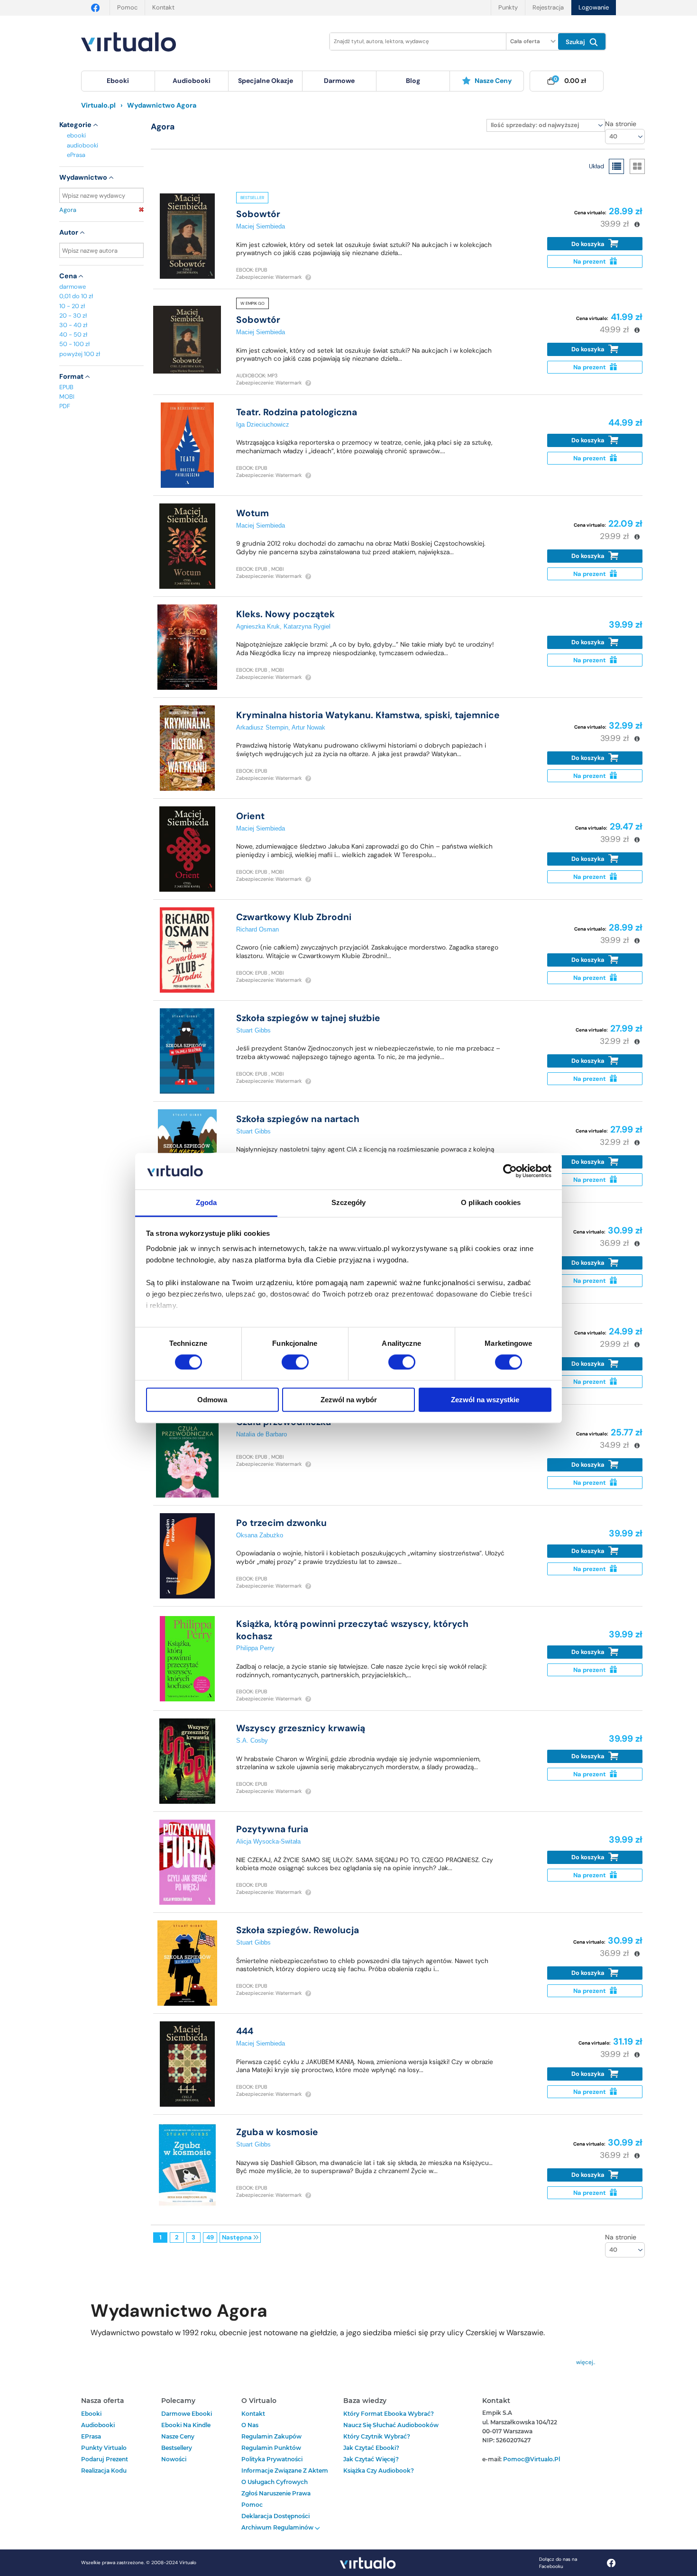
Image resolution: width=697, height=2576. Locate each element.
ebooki (76, 135)
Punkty (508, 7)
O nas (250, 2425)
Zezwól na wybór (349, 1400)
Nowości (174, 2459)
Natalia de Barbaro (261, 1434)
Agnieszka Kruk (258, 626)
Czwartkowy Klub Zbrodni (294, 917)
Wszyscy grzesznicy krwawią (301, 1728)
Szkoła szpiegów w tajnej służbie (308, 1018)
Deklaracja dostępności (275, 2516)
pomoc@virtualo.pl (532, 2459)
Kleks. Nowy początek (285, 614)
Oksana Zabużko (260, 1535)
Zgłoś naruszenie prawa (276, 2493)
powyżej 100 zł (80, 354)
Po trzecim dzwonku (281, 1523)
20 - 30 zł (73, 315)
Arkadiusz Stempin (262, 727)
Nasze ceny (493, 81)
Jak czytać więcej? (371, 2459)
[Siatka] (637, 166)
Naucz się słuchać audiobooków (391, 2425)
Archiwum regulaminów (278, 2527)
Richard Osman (257, 929)
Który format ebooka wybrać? (389, 2414)
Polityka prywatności (272, 2459)
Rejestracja (548, 7)
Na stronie (621, 124)
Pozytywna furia (272, 1829)
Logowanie (594, 7)
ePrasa (76, 155)
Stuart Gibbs (253, 1030)
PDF (65, 406)
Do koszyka (589, 244)
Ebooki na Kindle (186, 2425)
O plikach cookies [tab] (491, 1202)
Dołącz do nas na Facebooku (558, 2563)
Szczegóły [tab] (349, 1202)
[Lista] (616, 166)
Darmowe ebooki (187, 2414)
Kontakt (163, 7)
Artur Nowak (308, 727)
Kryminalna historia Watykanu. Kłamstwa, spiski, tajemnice (368, 715)
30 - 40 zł (73, 325)
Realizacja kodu (104, 2471)
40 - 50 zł (73, 334)
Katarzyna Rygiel (307, 626)
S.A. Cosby (252, 1740)
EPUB (66, 387)
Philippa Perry (255, 1648)
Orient (250, 816)
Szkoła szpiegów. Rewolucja (298, 1930)
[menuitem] (118, 81)
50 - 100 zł (74, 344)
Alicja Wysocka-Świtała (268, 1841)
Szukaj (576, 42)
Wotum (252, 513)
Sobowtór (258, 214)
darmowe (339, 81)
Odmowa (212, 1400)
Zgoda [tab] (206, 1202)
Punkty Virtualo (104, 2448)
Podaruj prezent (105, 2459)
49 (210, 2237)
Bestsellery (177, 2448)
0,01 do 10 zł (76, 296)
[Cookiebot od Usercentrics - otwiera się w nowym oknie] (510, 1171)
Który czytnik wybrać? (377, 2436)
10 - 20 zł (72, 306)
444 (245, 2031)
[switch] (295, 1362)
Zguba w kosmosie (277, 2132)
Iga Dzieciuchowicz (263, 425)
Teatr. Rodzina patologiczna (297, 412)
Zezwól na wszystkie (485, 1400)
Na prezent (590, 261)
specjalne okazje (266, 81)
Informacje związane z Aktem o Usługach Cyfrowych (285, 2476)
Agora (68, 210)
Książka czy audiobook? (379, 2471)
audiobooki (83, 145)
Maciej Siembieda (261, 226)
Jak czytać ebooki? (371, 2448)
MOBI (67, 397)
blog (413, 81)
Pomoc (127, 7)
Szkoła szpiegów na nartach (298, 1119)
